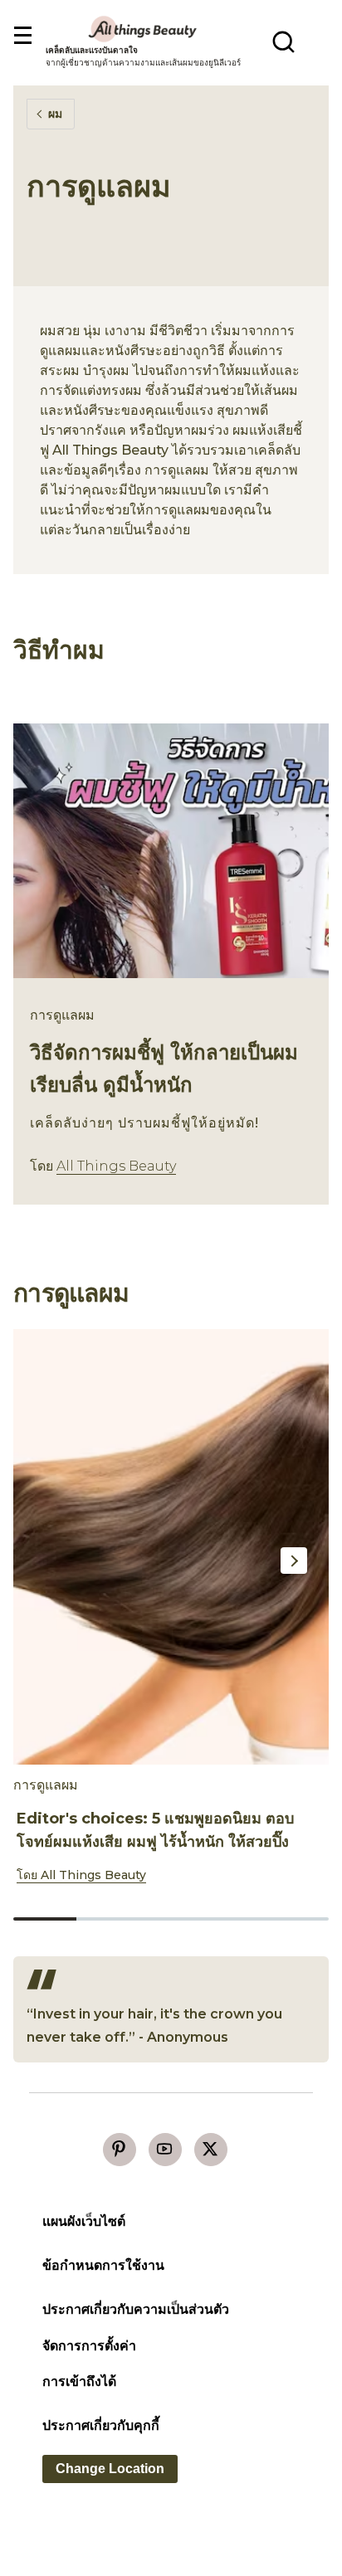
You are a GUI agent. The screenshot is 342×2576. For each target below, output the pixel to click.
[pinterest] (120, 2150)
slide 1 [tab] (45, 1919)
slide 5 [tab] (297, 1919)
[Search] (283, 41)
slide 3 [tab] (171, 1919)
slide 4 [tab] (234, 1919)
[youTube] (165, 2150)
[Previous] (40, 1561)
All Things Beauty (116, 1166)
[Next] (294, 1561)
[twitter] (211, 2150)
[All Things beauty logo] (144, 29)
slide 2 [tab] (108, 1919)
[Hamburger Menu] (22, 36)
